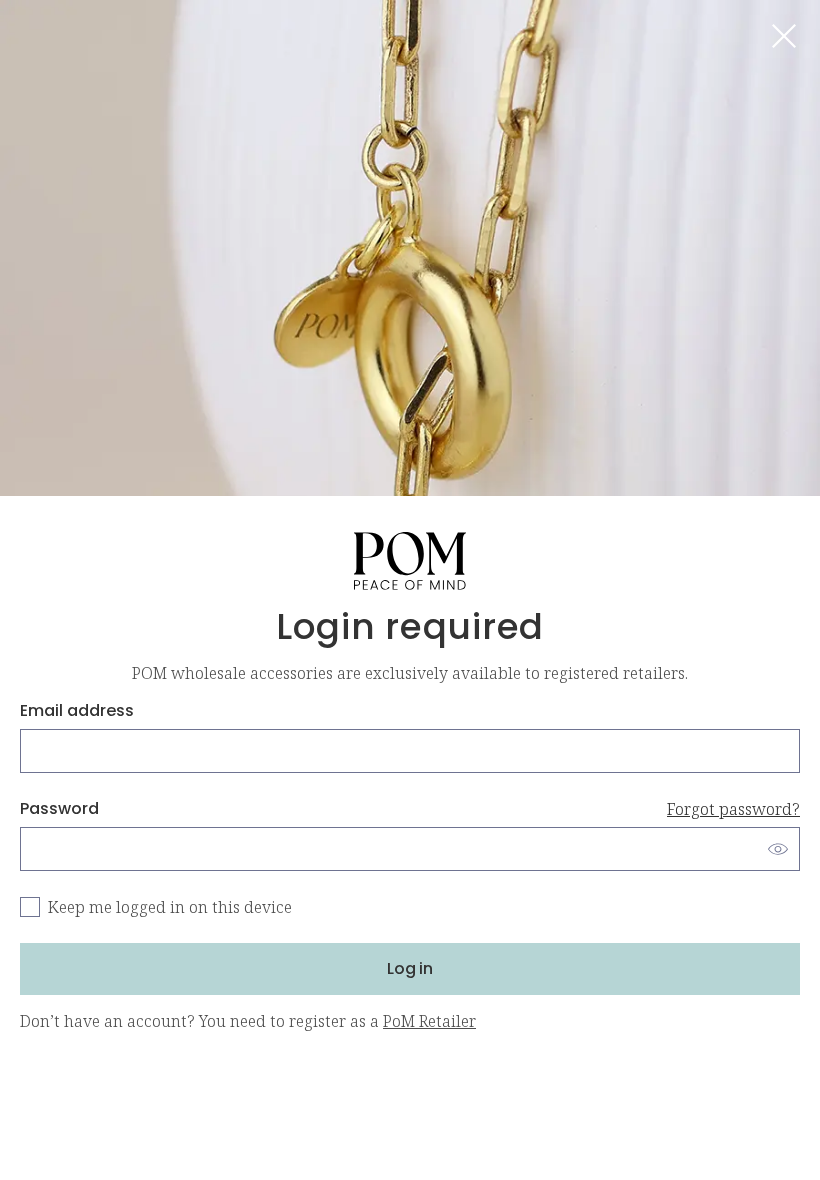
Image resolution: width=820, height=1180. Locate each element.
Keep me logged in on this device (170, 907)
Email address (77, 710)
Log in (410, 968)
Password (410, 808)
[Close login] (784, 36)
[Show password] (778, 849)
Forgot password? (733, 809)
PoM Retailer (429, 1021)
